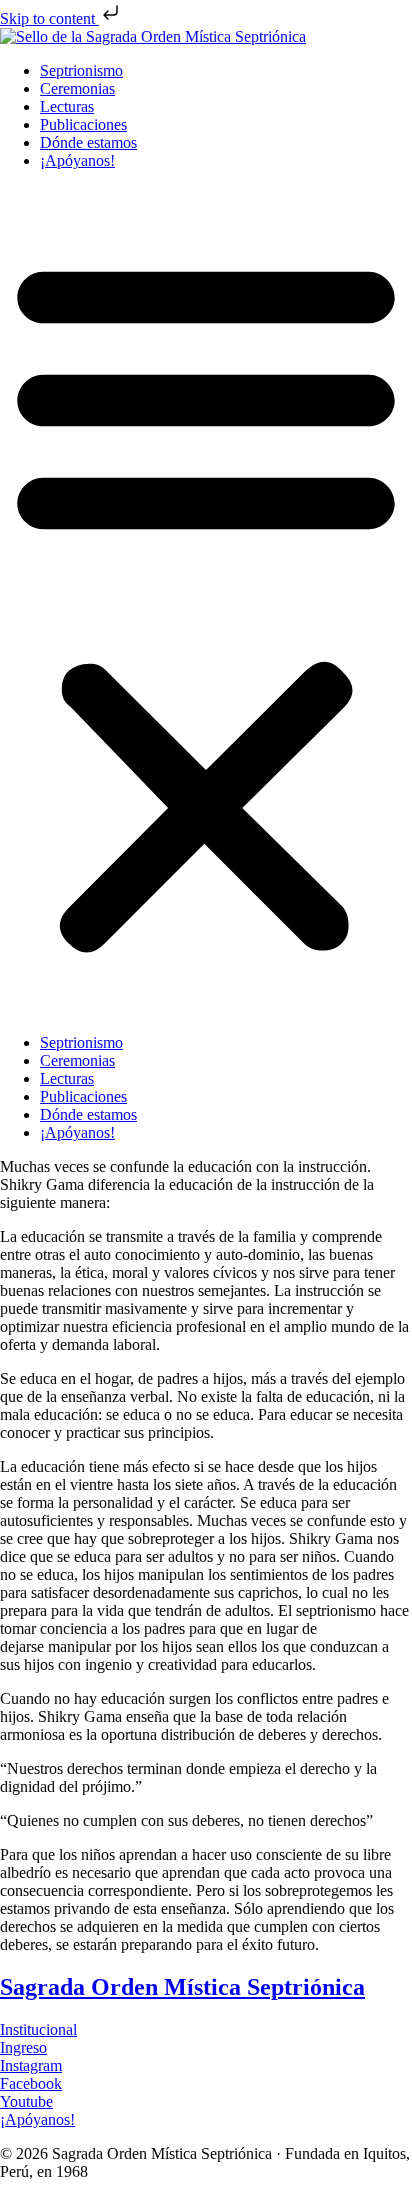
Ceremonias (77, 88)
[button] (206, 602)
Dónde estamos (88, 142)
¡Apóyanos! (77, 160)
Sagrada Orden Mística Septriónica (182, 1987)
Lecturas (67, 106)
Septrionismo (81, 70)
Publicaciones (83, 124)
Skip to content (49, 18)
